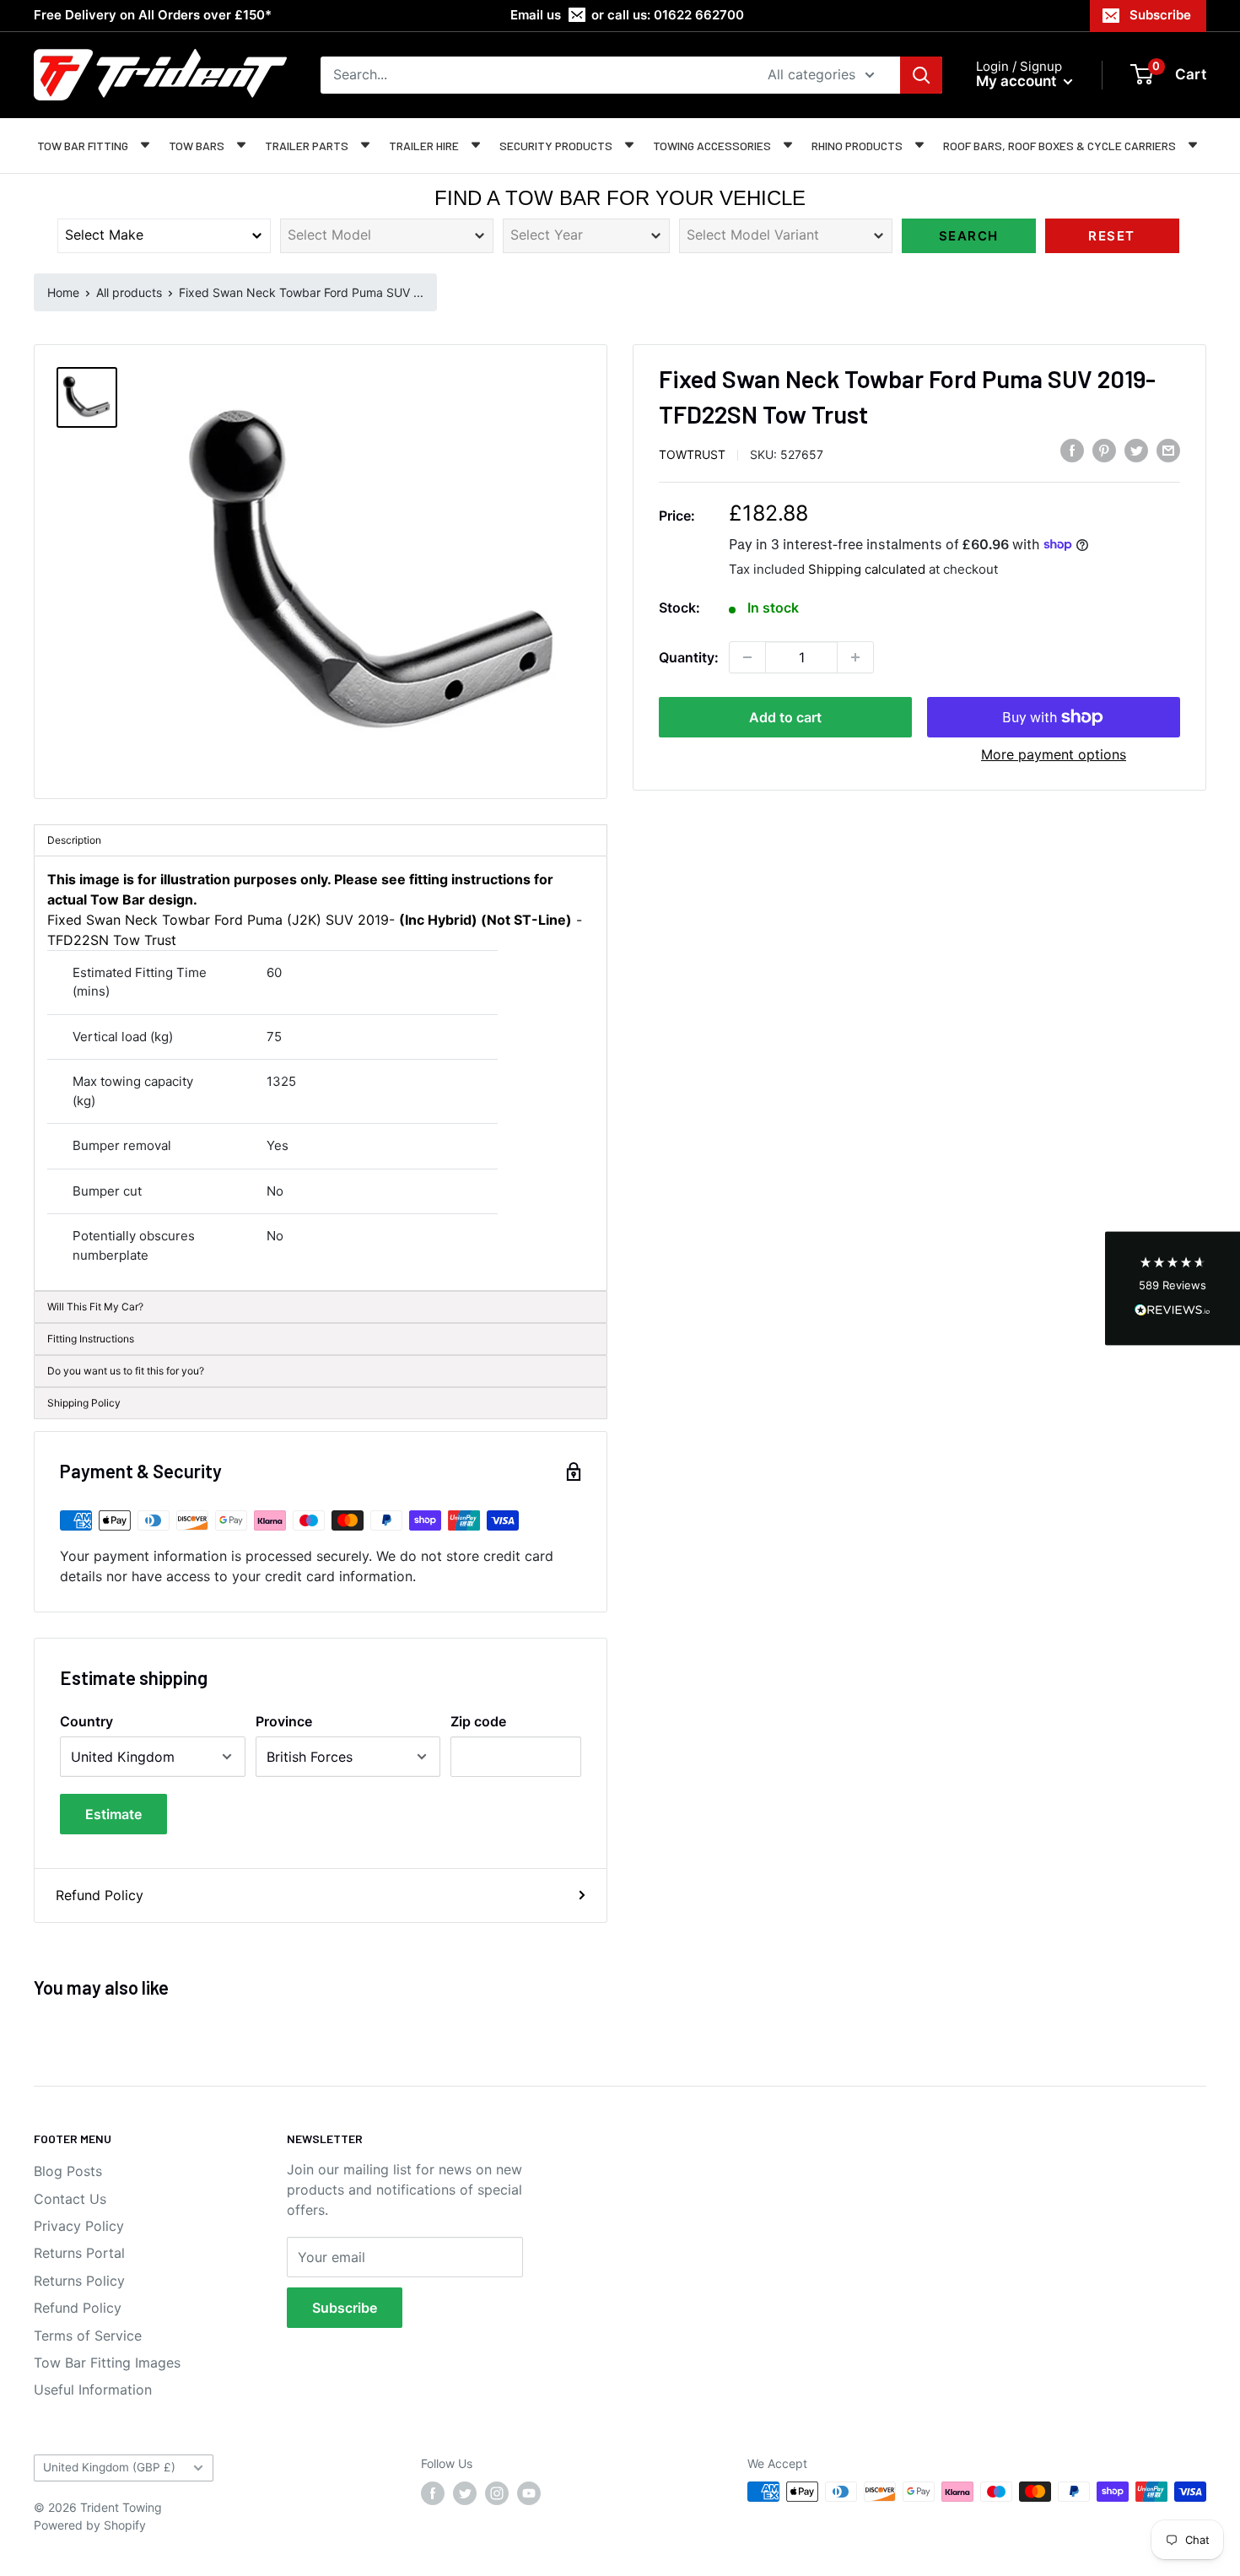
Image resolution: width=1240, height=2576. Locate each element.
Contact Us (70, 2199)
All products (129, 292)
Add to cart (785, 717)
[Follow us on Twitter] (465, 2493)
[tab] (321, 1371)
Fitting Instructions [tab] (91, 1339)
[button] (1173, 1288)
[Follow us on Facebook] (433, 2493)
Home (63, 292)
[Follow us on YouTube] (529, 2493)
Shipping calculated (867, 568)
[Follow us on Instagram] (497, 2493)
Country (86, 1721)
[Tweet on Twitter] (1136, 451)
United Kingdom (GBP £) (109, 2467)
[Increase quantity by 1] (855, 657)
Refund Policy (100, 1895)
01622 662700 (699, 15)
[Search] (921, 75)
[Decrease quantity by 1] (747, 657)
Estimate (113, 1814)
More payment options (1054, 754)
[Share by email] (1168, 451)
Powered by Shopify (90, 2525)
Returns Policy (79, 2281)
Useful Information (93, 2390)
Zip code (478, 1721)
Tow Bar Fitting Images (107, 2363)
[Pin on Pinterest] (1104, 451)
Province (284, 1721)
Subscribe (1160, 15)
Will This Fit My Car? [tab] (95, 1307)
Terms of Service (88, 2336)
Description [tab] (74, 840)
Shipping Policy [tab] (84, 1403)
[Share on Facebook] (1072, 451)
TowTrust (692, 454)
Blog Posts (68, 2171)
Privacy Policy (79, 2226)
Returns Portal (79, 2253)
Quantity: (689, 657)
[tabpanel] (321, 1074)
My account (1018, 81)
